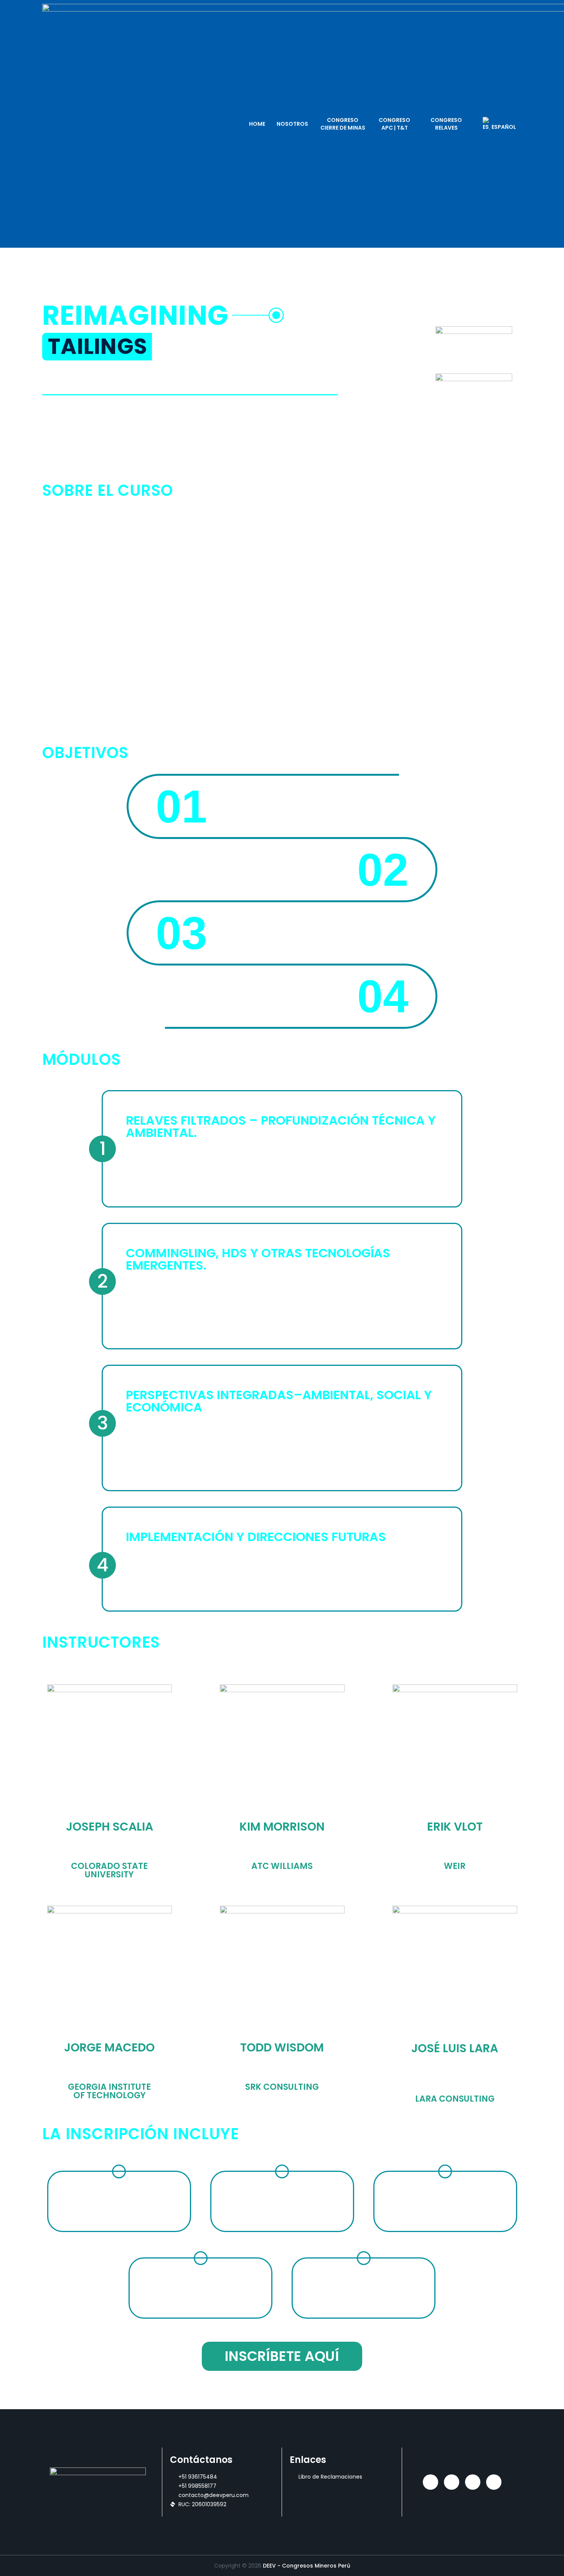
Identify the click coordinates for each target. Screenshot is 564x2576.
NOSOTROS (292, 124)
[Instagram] (452, 2482)
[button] (97, 347)
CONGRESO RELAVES (446, 124)
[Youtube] (494, 2482)
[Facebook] (473, 2482)
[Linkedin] (430, 2482)
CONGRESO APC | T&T (394, 124)
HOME (257, 124)
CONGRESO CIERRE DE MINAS (343, 124)
